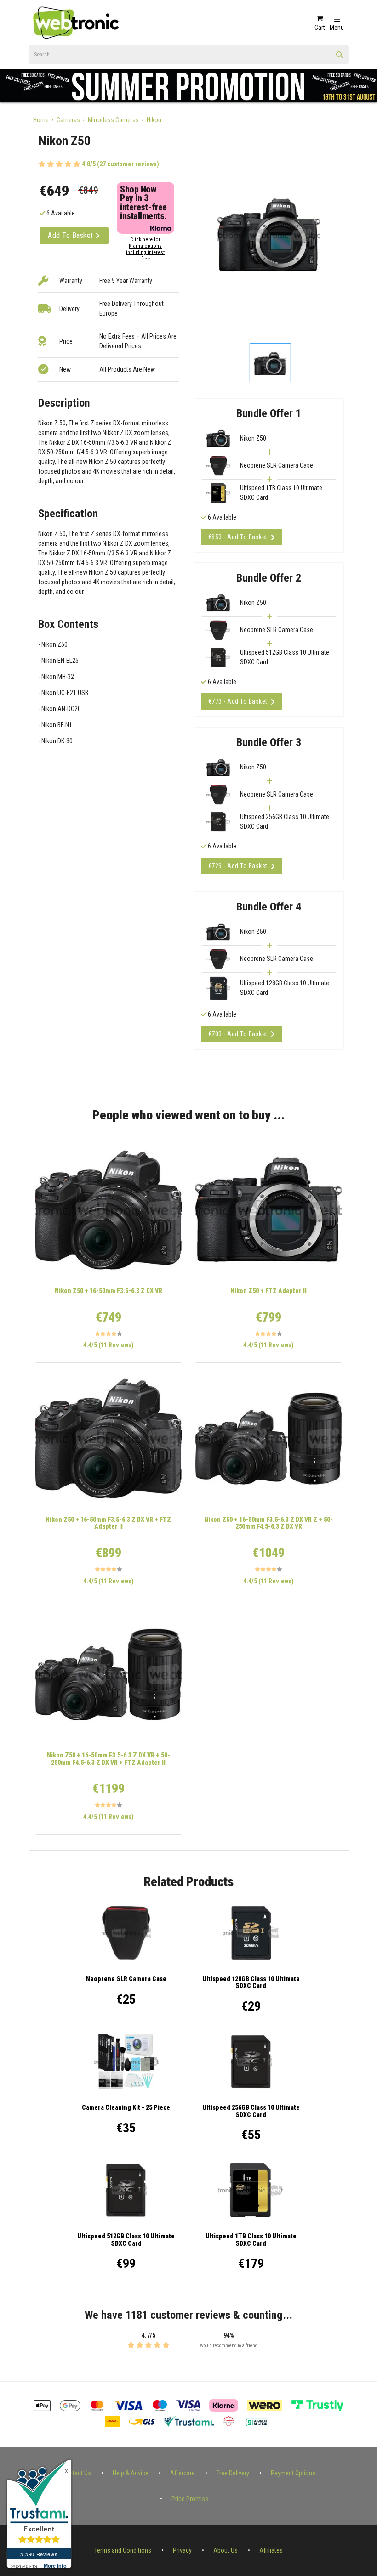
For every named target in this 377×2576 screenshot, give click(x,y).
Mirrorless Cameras (113, 120)
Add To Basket (71, 235)
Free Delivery (233, 2473)
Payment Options (293, 2473)
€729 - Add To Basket (238, 866)
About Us (226, 2550)
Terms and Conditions (123, 2550)
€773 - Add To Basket (238, 701)
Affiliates (271, 2550)
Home (41, 120)
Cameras (68, 120)
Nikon (154, 120)
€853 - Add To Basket (238, 537)
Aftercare (183, 2473)
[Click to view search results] (340, 58)
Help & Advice (131, 2473)
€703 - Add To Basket (238, 1034)
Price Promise (190, 2499)
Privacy (182, 2550)
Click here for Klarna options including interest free (145, 249)
